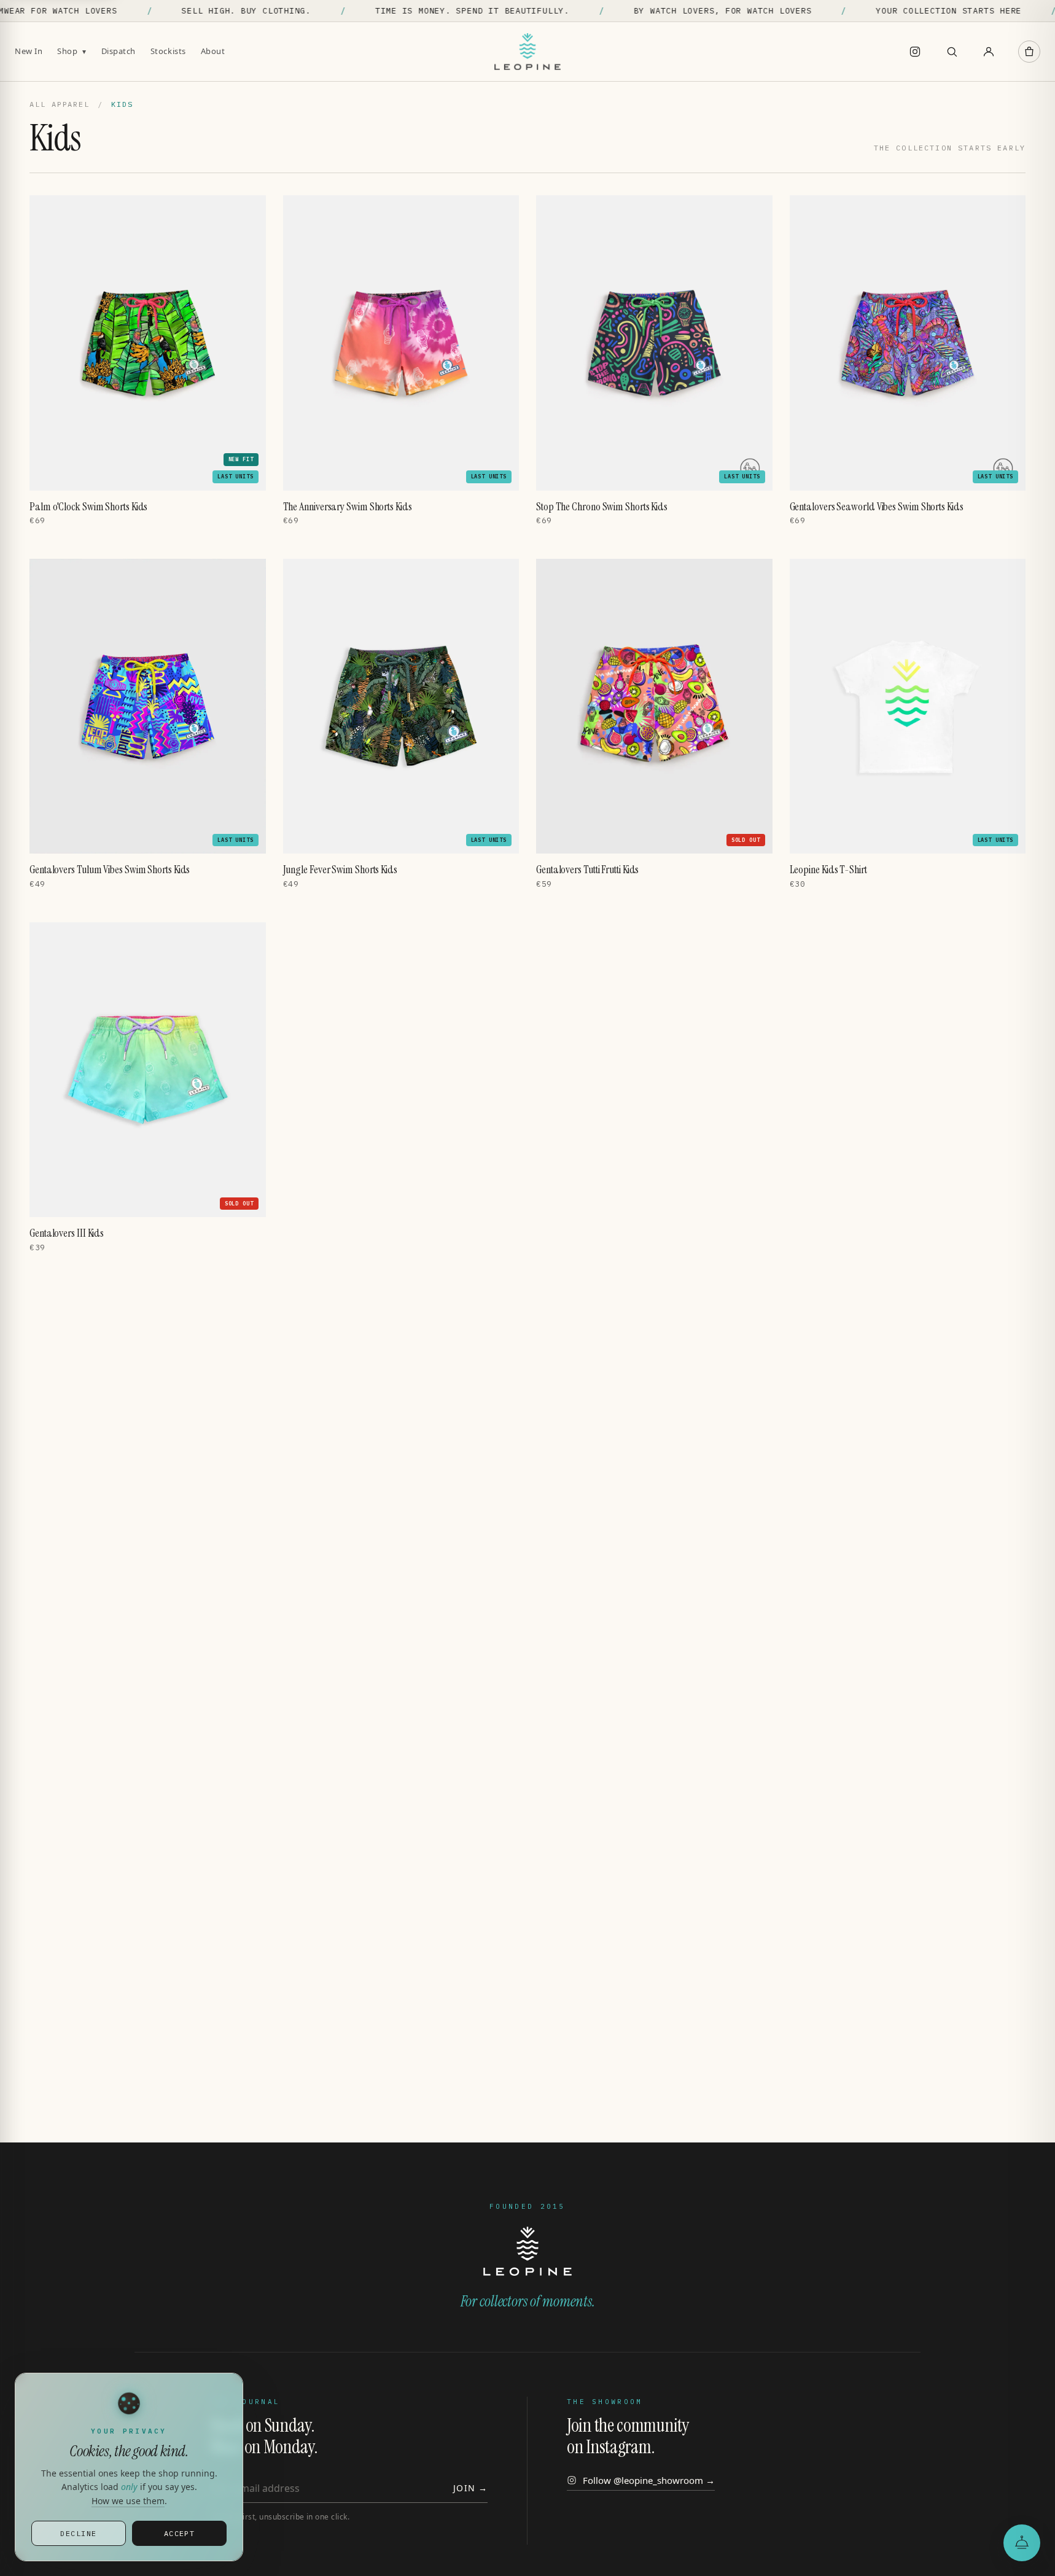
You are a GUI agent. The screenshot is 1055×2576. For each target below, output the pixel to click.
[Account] (989, 52)
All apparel (60, 104)
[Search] (952, 52)
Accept (180, 2533)
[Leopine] (527, 52)
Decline (78, 2533)
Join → (470, 2488)
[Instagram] (915, 52)
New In (29, 51)
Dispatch (119, 51)
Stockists (168, 51)
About (213, 51)
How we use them (128, 2501)
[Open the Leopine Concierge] (1022, 2543)
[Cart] (1029, 52)
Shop (72, 51)
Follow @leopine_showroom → (649, 2480)
